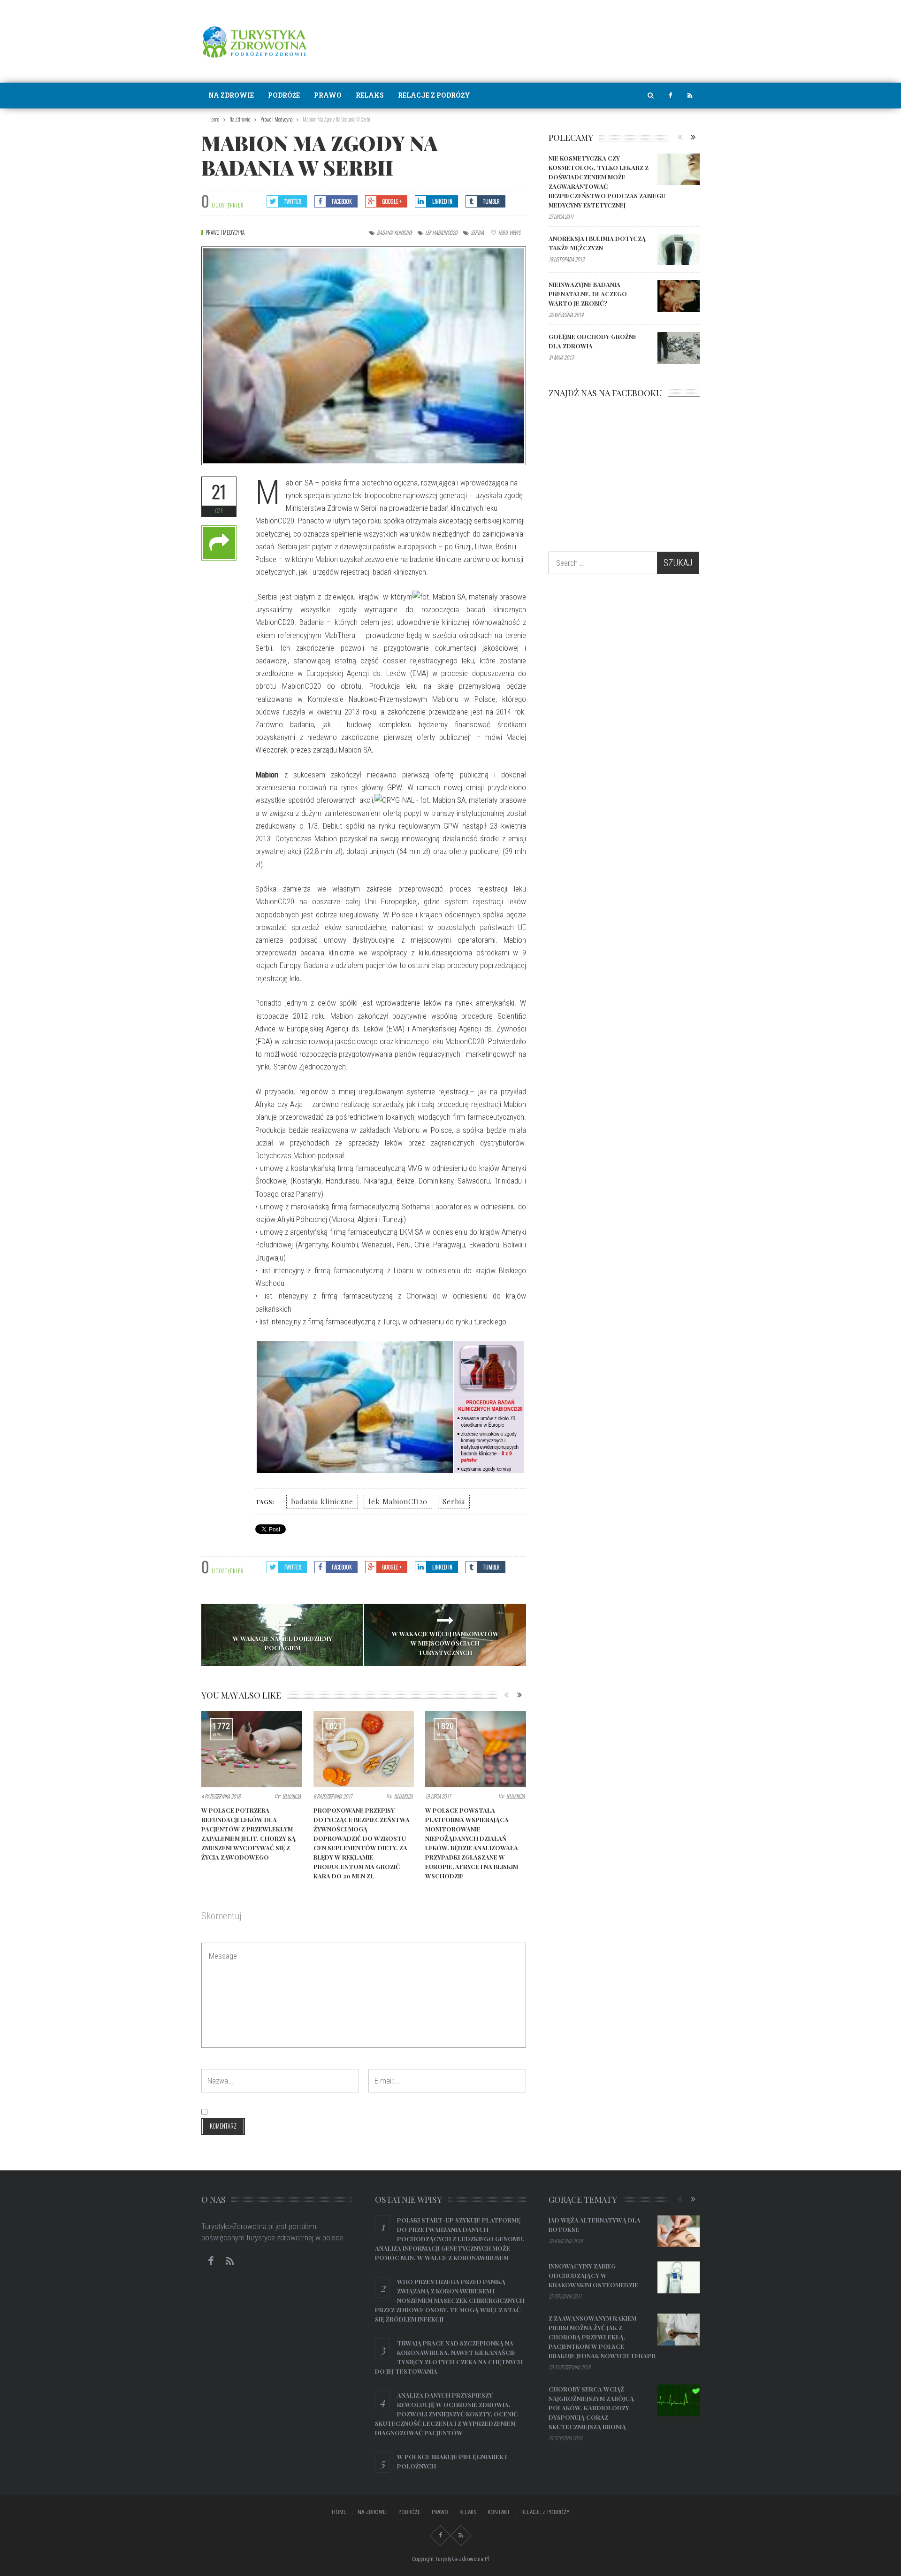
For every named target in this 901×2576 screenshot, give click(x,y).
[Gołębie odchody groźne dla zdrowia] (679, 348)
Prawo (328, 95)
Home (339, 2512)
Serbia (477, 232)
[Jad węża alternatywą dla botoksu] (679, 2231)
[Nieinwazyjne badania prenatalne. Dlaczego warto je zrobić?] (679, 296)
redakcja (292, 1796)
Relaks (370, 95)
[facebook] (670, 96)
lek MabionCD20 (441, 232)
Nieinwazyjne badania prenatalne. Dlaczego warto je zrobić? (588, 294)
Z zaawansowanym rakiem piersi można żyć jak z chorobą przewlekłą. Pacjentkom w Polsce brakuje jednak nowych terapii (602, 2337)
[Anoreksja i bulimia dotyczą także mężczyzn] (679, 250)
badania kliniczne (394, 232)
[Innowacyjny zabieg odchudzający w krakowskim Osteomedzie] (679, 2277)
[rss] (690, 96)
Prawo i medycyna (225, 232)
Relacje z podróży (434, 95)
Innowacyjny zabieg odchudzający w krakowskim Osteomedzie (593, 2275)
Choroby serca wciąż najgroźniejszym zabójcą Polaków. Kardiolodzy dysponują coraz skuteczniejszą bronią (591, 2408)
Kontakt (499, 2512)
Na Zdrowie (231, 95)
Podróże (284, 95)
